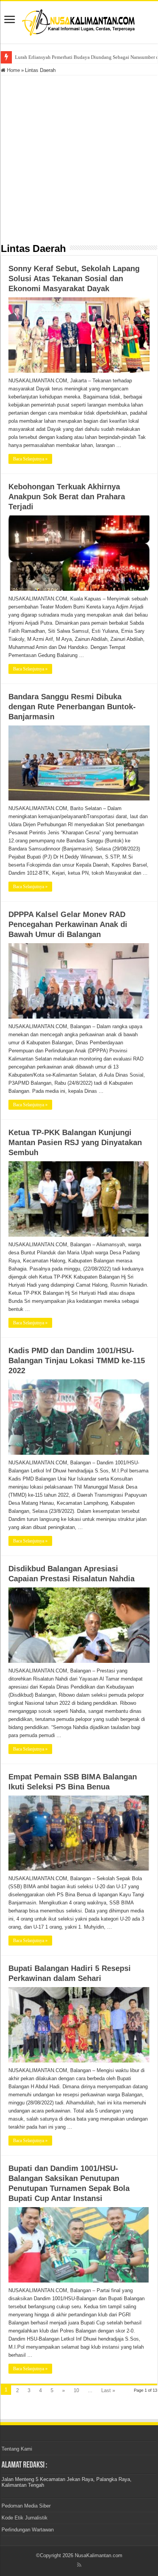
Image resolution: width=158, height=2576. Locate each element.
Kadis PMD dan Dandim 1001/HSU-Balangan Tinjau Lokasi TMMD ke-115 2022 (77, 1361)
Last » (108, 2390)
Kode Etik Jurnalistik (25, 2518)
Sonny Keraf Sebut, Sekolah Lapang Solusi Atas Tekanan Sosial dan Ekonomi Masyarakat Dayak (74, 278)
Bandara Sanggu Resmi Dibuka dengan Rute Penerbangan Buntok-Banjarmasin (72, 707)
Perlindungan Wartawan (28, 2530)
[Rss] (79, 2565)
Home (13, 70)
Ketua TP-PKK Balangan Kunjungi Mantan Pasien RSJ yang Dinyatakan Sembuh (75, 1142)
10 (76, 2390)
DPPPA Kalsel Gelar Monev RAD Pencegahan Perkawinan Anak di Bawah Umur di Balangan (68, 924)
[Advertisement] (79, 158)
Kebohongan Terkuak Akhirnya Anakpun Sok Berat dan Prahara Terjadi (67, 497)
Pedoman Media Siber (26, 2506)
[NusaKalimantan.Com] (79, 21)
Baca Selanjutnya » (30, 459)
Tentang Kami (17, 2449)
